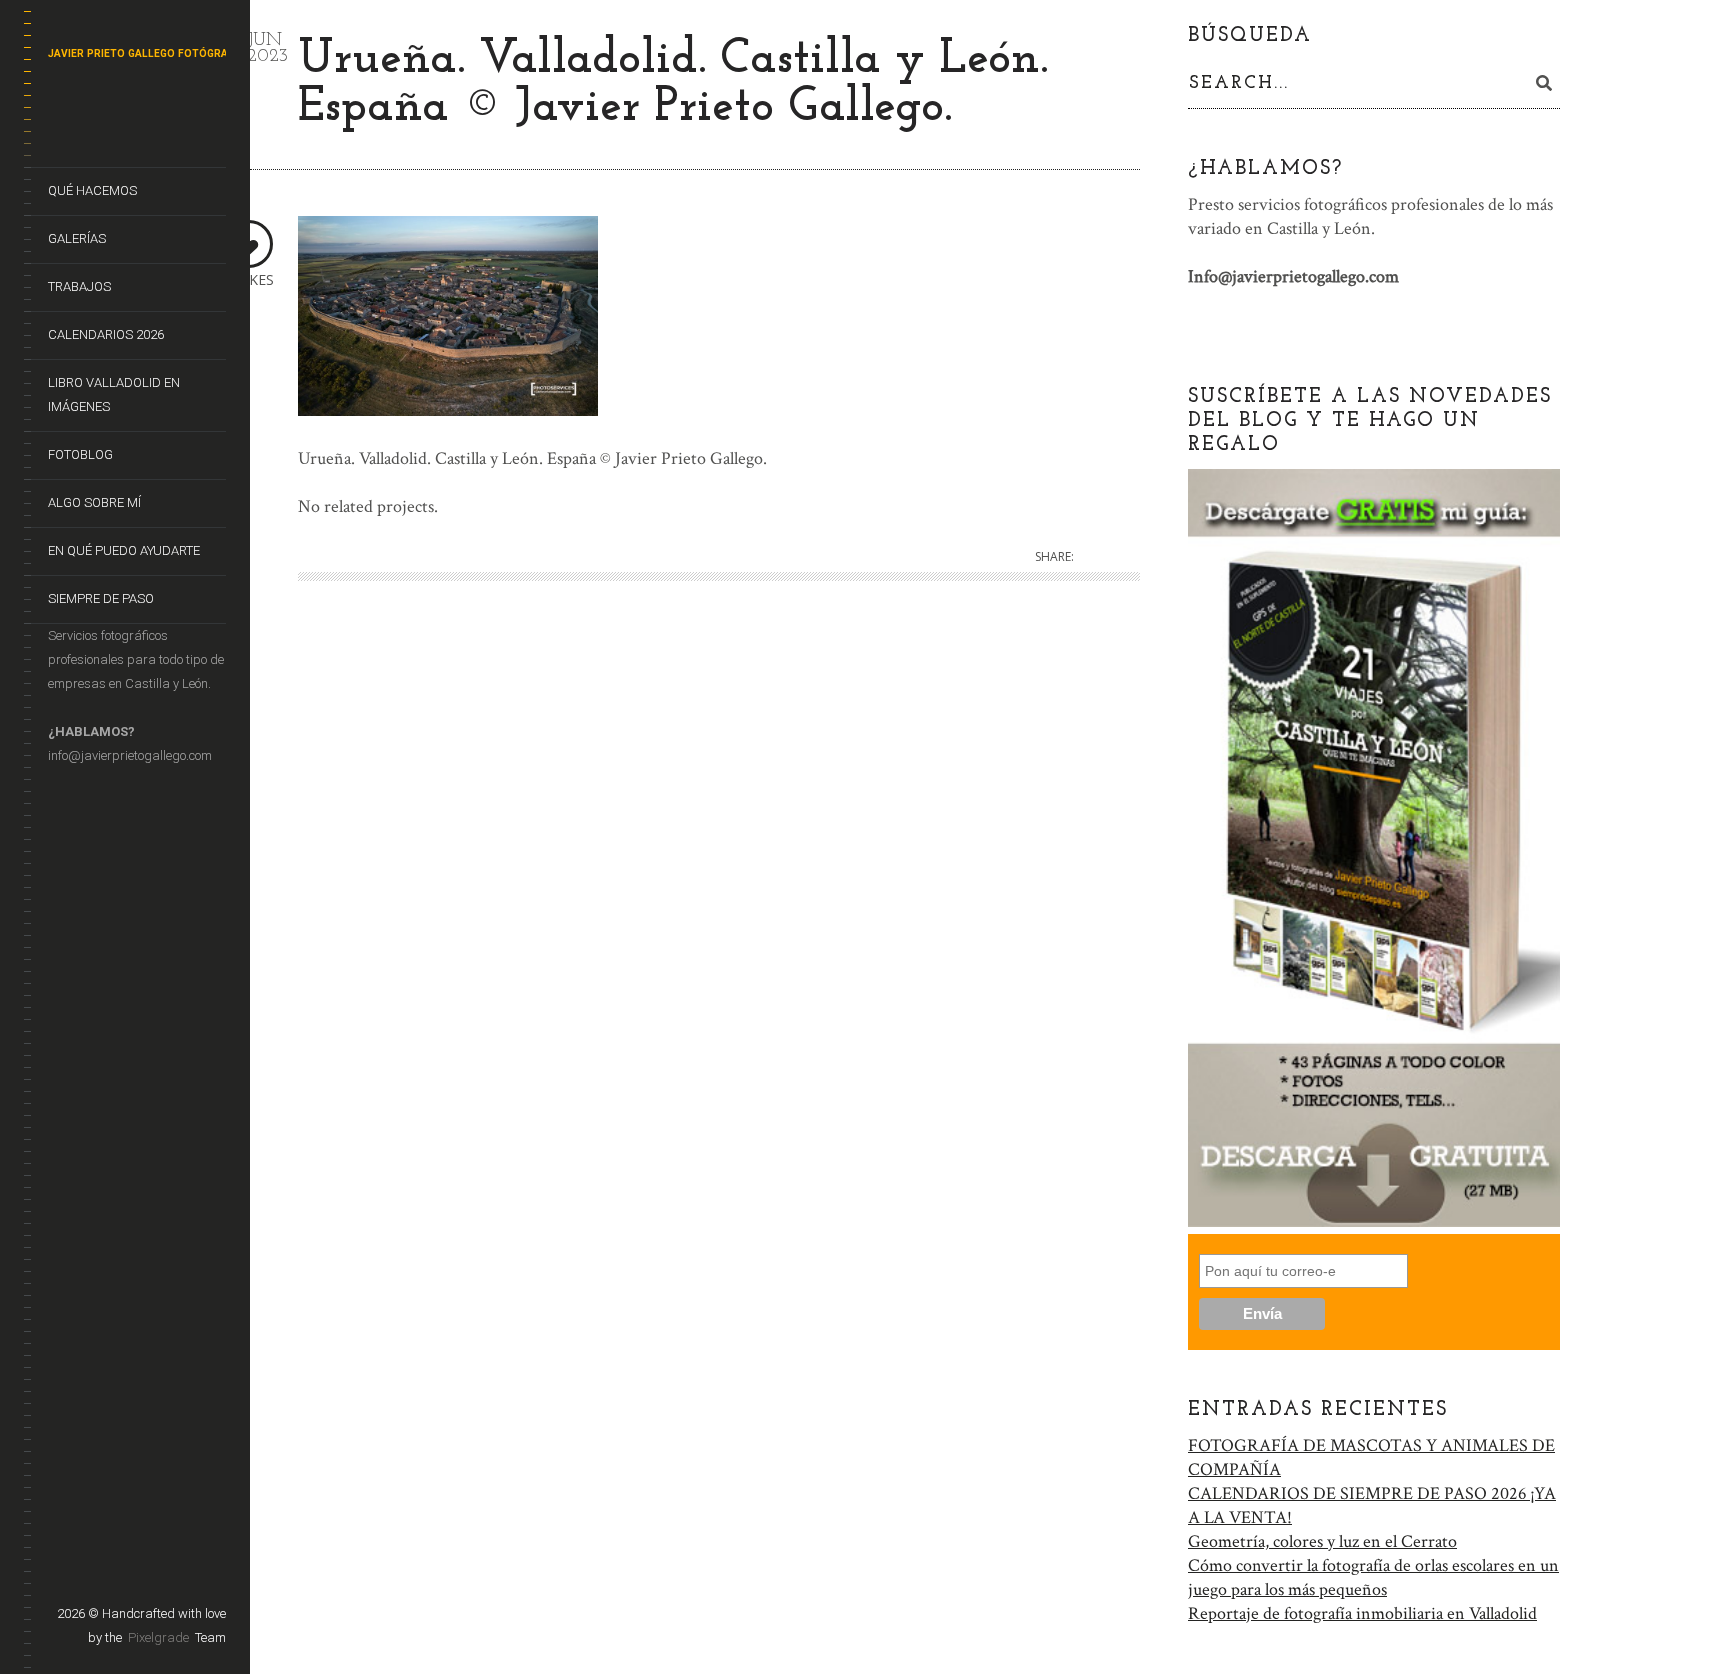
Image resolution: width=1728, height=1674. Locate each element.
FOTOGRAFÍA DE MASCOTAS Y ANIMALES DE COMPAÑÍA (1371, 1457)
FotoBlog (80, 454)
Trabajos (79, 286)
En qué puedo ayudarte (124, 550)
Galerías (77, 238)
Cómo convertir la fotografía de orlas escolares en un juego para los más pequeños (1373, 1577)
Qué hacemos (92, 190)
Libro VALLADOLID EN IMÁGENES (114, 394)
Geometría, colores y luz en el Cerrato (1322, 1541)
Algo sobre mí (94, 502)
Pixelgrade (158, 1637)
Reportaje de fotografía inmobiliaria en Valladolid (1362, 1613)
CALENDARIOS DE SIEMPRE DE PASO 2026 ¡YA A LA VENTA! (1372, 1505)
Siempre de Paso (101, 598)
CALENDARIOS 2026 (106, 334)
